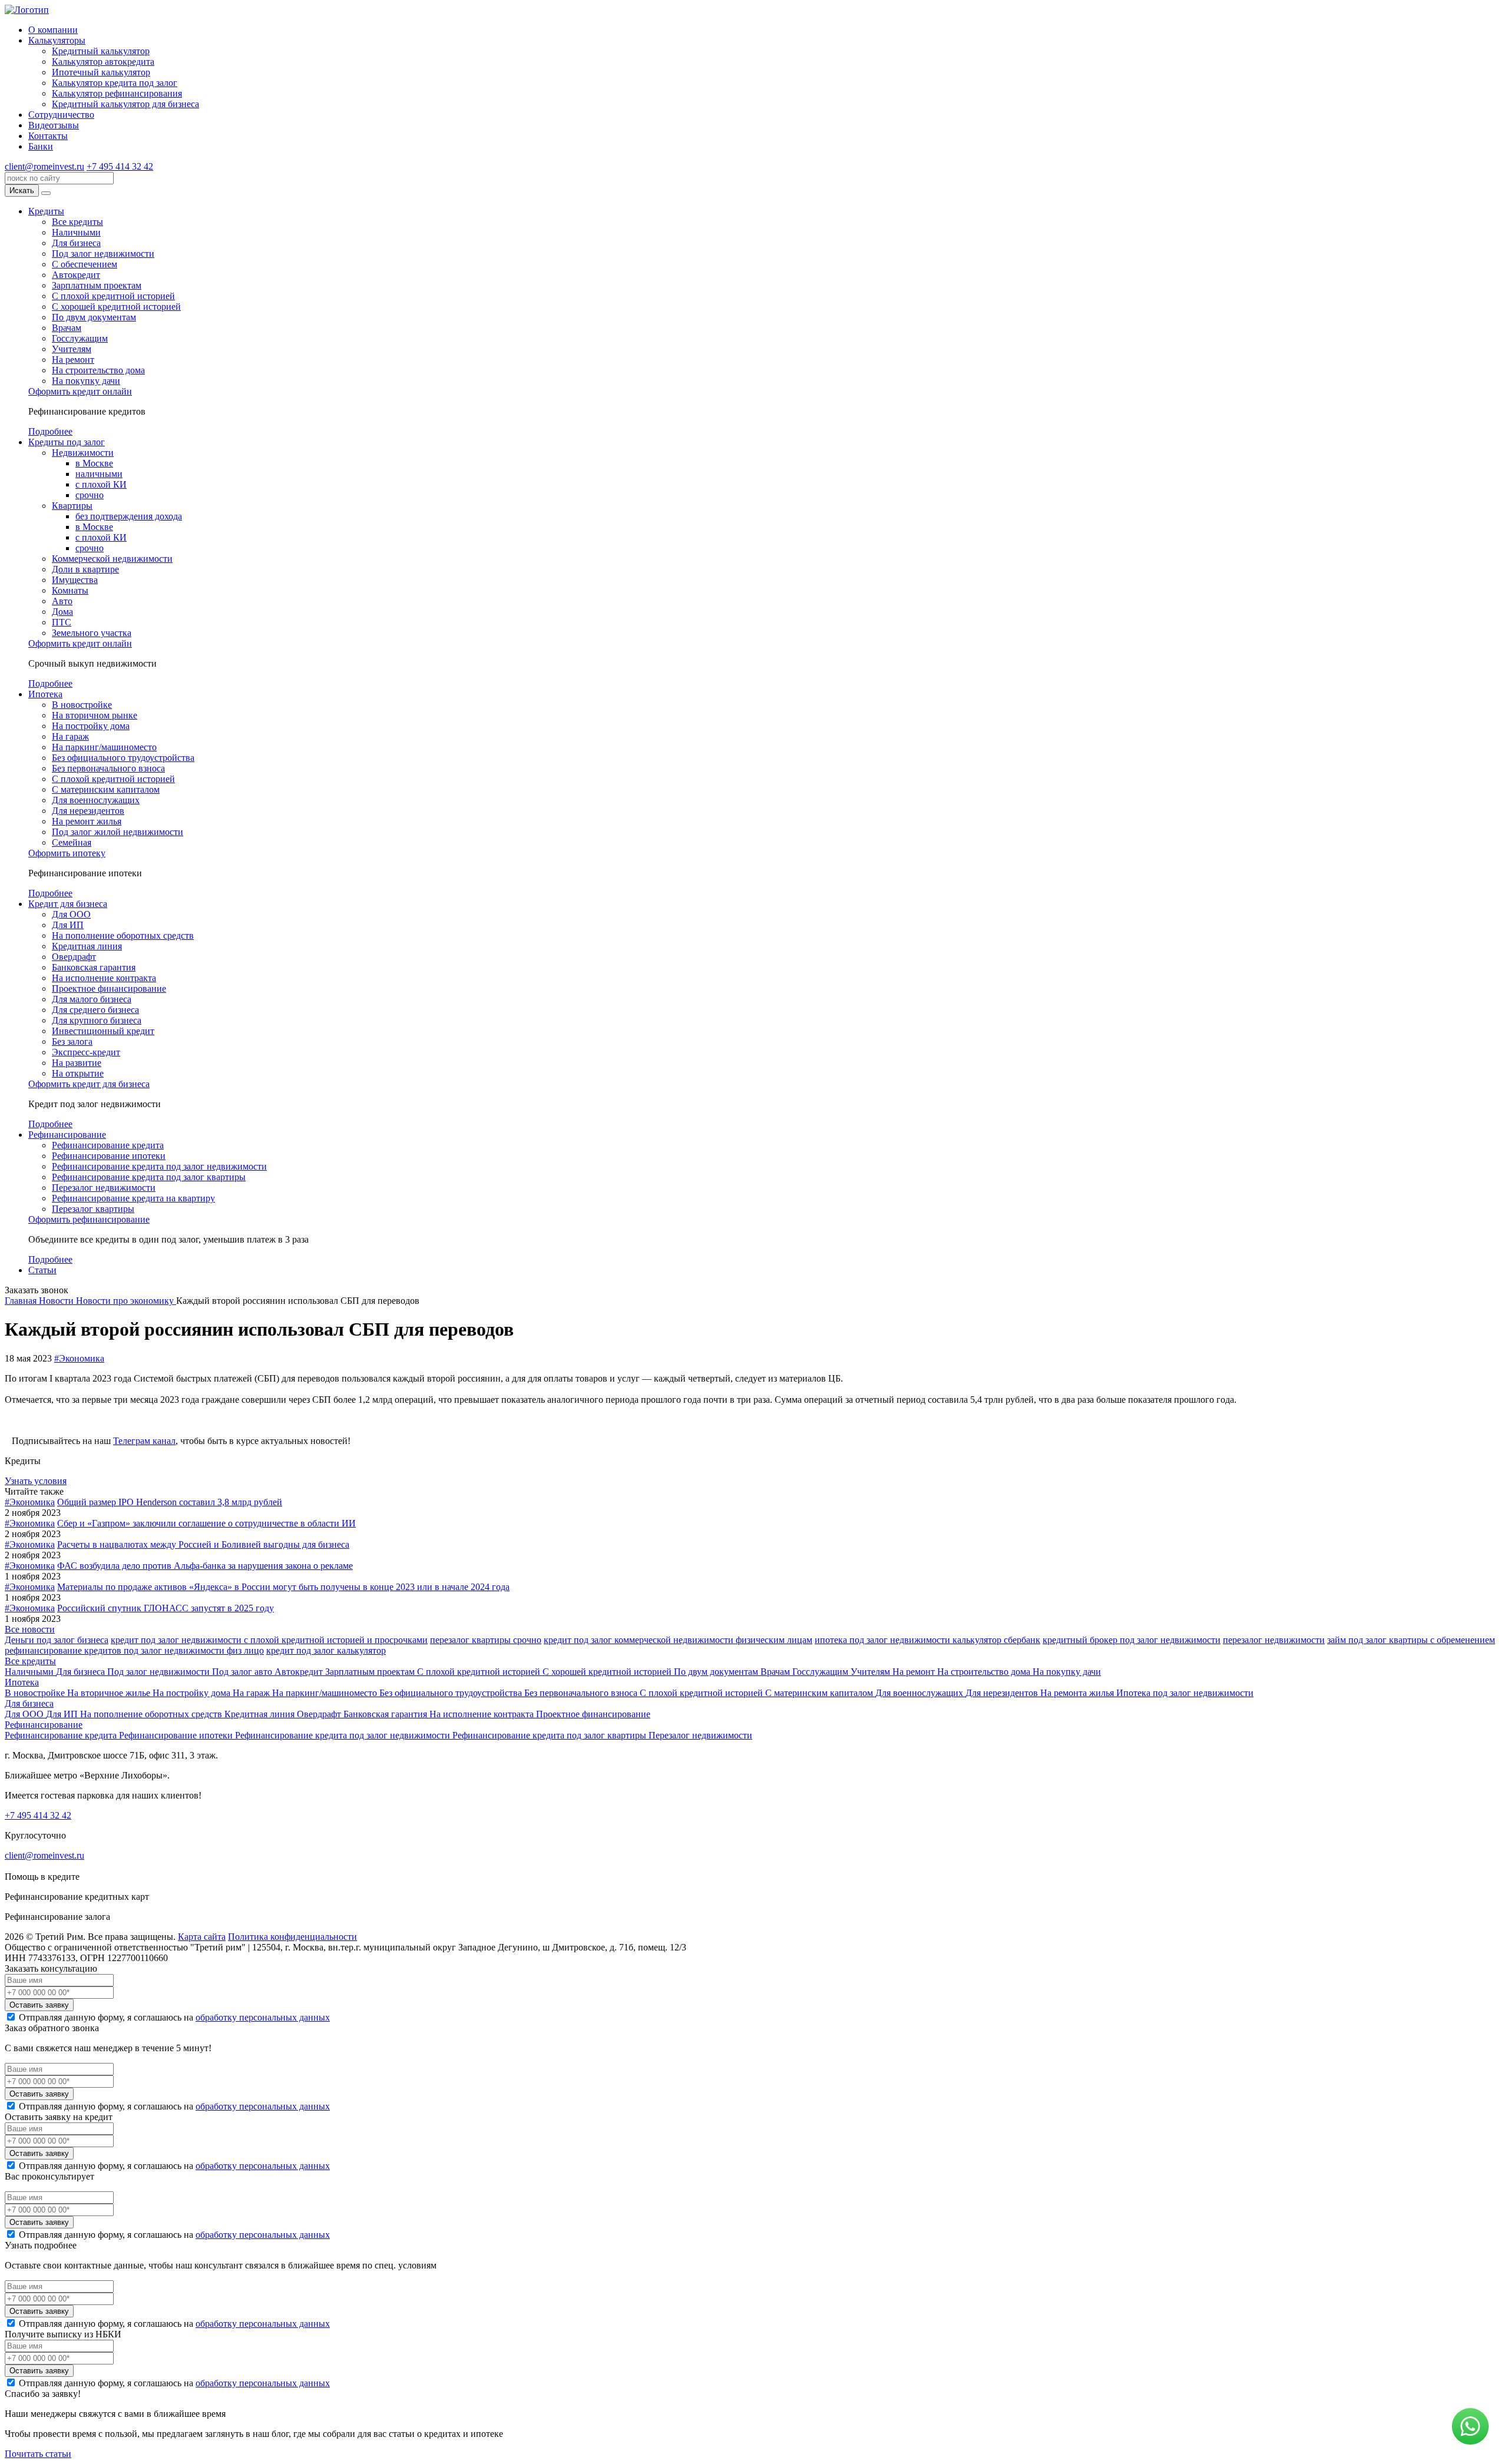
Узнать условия (36, 1481)
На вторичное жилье (110, 1693)
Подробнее (50, 431)
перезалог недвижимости (1274, 1640)
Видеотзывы (54, 125)
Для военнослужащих (96, 800)
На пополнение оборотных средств (123, 935)
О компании (53, 30)
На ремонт (73, 360)
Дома (62, 612)
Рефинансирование (67, 1135)
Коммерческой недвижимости (112, 559)
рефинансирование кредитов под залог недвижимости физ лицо (134, 1650)
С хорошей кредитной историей (116, 307)
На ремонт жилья (87, 821)
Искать (22, 191)
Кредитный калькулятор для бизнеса (125, 104)
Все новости (30, 1629)
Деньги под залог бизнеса (57, 1640)
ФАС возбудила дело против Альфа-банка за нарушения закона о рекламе (205, 1566)
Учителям (72, 349)
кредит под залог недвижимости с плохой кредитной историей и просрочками (269, 1640)
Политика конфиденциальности (292, 1937)
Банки (41, 146)
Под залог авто (243, 1672)
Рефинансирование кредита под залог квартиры (149, 1177)
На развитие (77, 1063)
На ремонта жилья (1078, 1693)
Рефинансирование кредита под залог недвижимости (159, 1166)
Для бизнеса (76, 243)
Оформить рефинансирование (89, 1219)
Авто (62, 601)
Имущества (75, 580)
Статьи (42, 1270)
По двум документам (94, 317)
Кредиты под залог (67, 442)
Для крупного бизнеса (97, 1020)
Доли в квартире (85, 569)
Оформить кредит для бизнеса (89, 1084)
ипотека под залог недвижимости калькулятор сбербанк (927, 1640)
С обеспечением (85, 264)
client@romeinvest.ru (44, 166)
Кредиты (46, 211)
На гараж (70, 736)
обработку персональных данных (263, 2017)
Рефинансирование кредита (108, 1145)
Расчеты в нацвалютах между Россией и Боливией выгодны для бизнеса (203, 1544)
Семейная (72, 842)
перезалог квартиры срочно (486, 1640)
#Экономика (79, 1358)
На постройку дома (91, 726)
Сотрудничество (61, 115)
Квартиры (72, 506)
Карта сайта (202, 1937)
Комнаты (70, 590)
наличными (99, 474)
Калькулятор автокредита (103, 62)
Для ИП (68, 925)
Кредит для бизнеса (68, 904)
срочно (90, 495)
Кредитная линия (87, 946)
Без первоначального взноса (108, 768)
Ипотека (45, 694)
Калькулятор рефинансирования (117, 93)
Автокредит (76, 275)
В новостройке (82, 705)
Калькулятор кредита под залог (115, 83)
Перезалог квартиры (93, 1209)
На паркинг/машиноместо (104, 747)
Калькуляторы (57, 40)
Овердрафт (74, 957)
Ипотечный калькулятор (101, 72)
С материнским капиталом (106, 789)
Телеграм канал (144, 1441)
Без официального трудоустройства (123, 758)
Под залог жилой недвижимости (118, 832)
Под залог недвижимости (103, 254)
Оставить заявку (39, 2005)
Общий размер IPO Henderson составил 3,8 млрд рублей (170, 1502)
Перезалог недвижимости (104, 1188)
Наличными (76, 232)
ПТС (62, 622)
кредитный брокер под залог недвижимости (1132, 1640)
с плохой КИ (101, 484)
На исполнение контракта (104, 978)
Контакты (48, 136)
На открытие (78, 1073)
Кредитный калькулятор (101, 51)
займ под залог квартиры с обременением (1411, 1640)
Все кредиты (77, 222)
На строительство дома (98, 370)
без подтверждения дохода (129, 516)
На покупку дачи (86, 381)
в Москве (94, 463)
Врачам (67, 328)
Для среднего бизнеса (95, 1010)
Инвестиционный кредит (103, 1031)
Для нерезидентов (88, 811)
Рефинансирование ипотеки (109, 1156)
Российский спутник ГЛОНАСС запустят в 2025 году (166, 1608)
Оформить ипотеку (67, 853)
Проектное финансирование (109, 988)
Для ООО (71, 914)
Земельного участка (92, 633)
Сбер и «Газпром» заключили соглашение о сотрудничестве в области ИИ (206, 1523)
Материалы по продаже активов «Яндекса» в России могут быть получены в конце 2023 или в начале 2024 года (283, 1587)
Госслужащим (80, 338)
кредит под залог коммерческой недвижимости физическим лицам (678, 1640)
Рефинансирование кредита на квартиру (133, 1198)
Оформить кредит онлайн (80, 391)
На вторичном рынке (95, 715)
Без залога (72, 1041)
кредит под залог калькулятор (326, 1650)
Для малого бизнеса (92, 999)
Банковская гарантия (94, 967)
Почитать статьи (38, 2454)
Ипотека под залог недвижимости (1185, 1693)
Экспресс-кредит (86, 1052)
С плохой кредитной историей (113, 296)
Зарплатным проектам (97, 285)
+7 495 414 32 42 (120, 166)
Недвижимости (83, 453)
